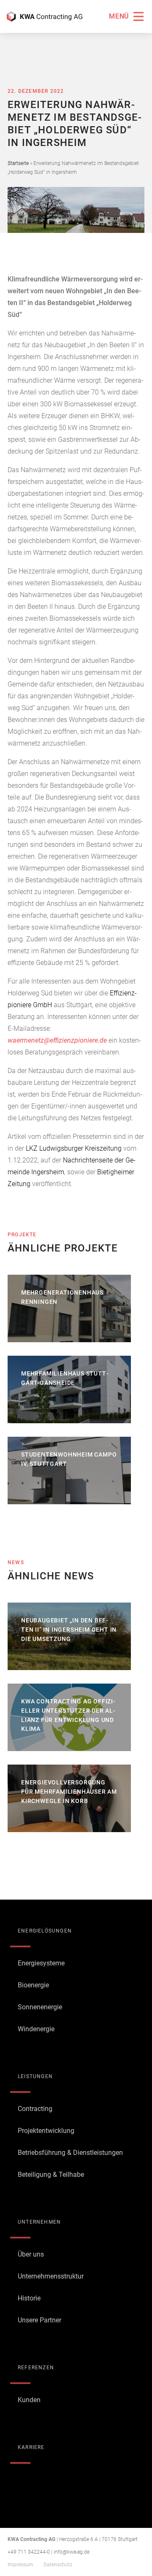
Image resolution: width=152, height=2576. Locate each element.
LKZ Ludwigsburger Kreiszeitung (74, 1148)
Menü (119, 16)
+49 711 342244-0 (29, 2552)
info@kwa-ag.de (72, 2552)
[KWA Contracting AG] (45, 16)
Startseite (18, 163)
